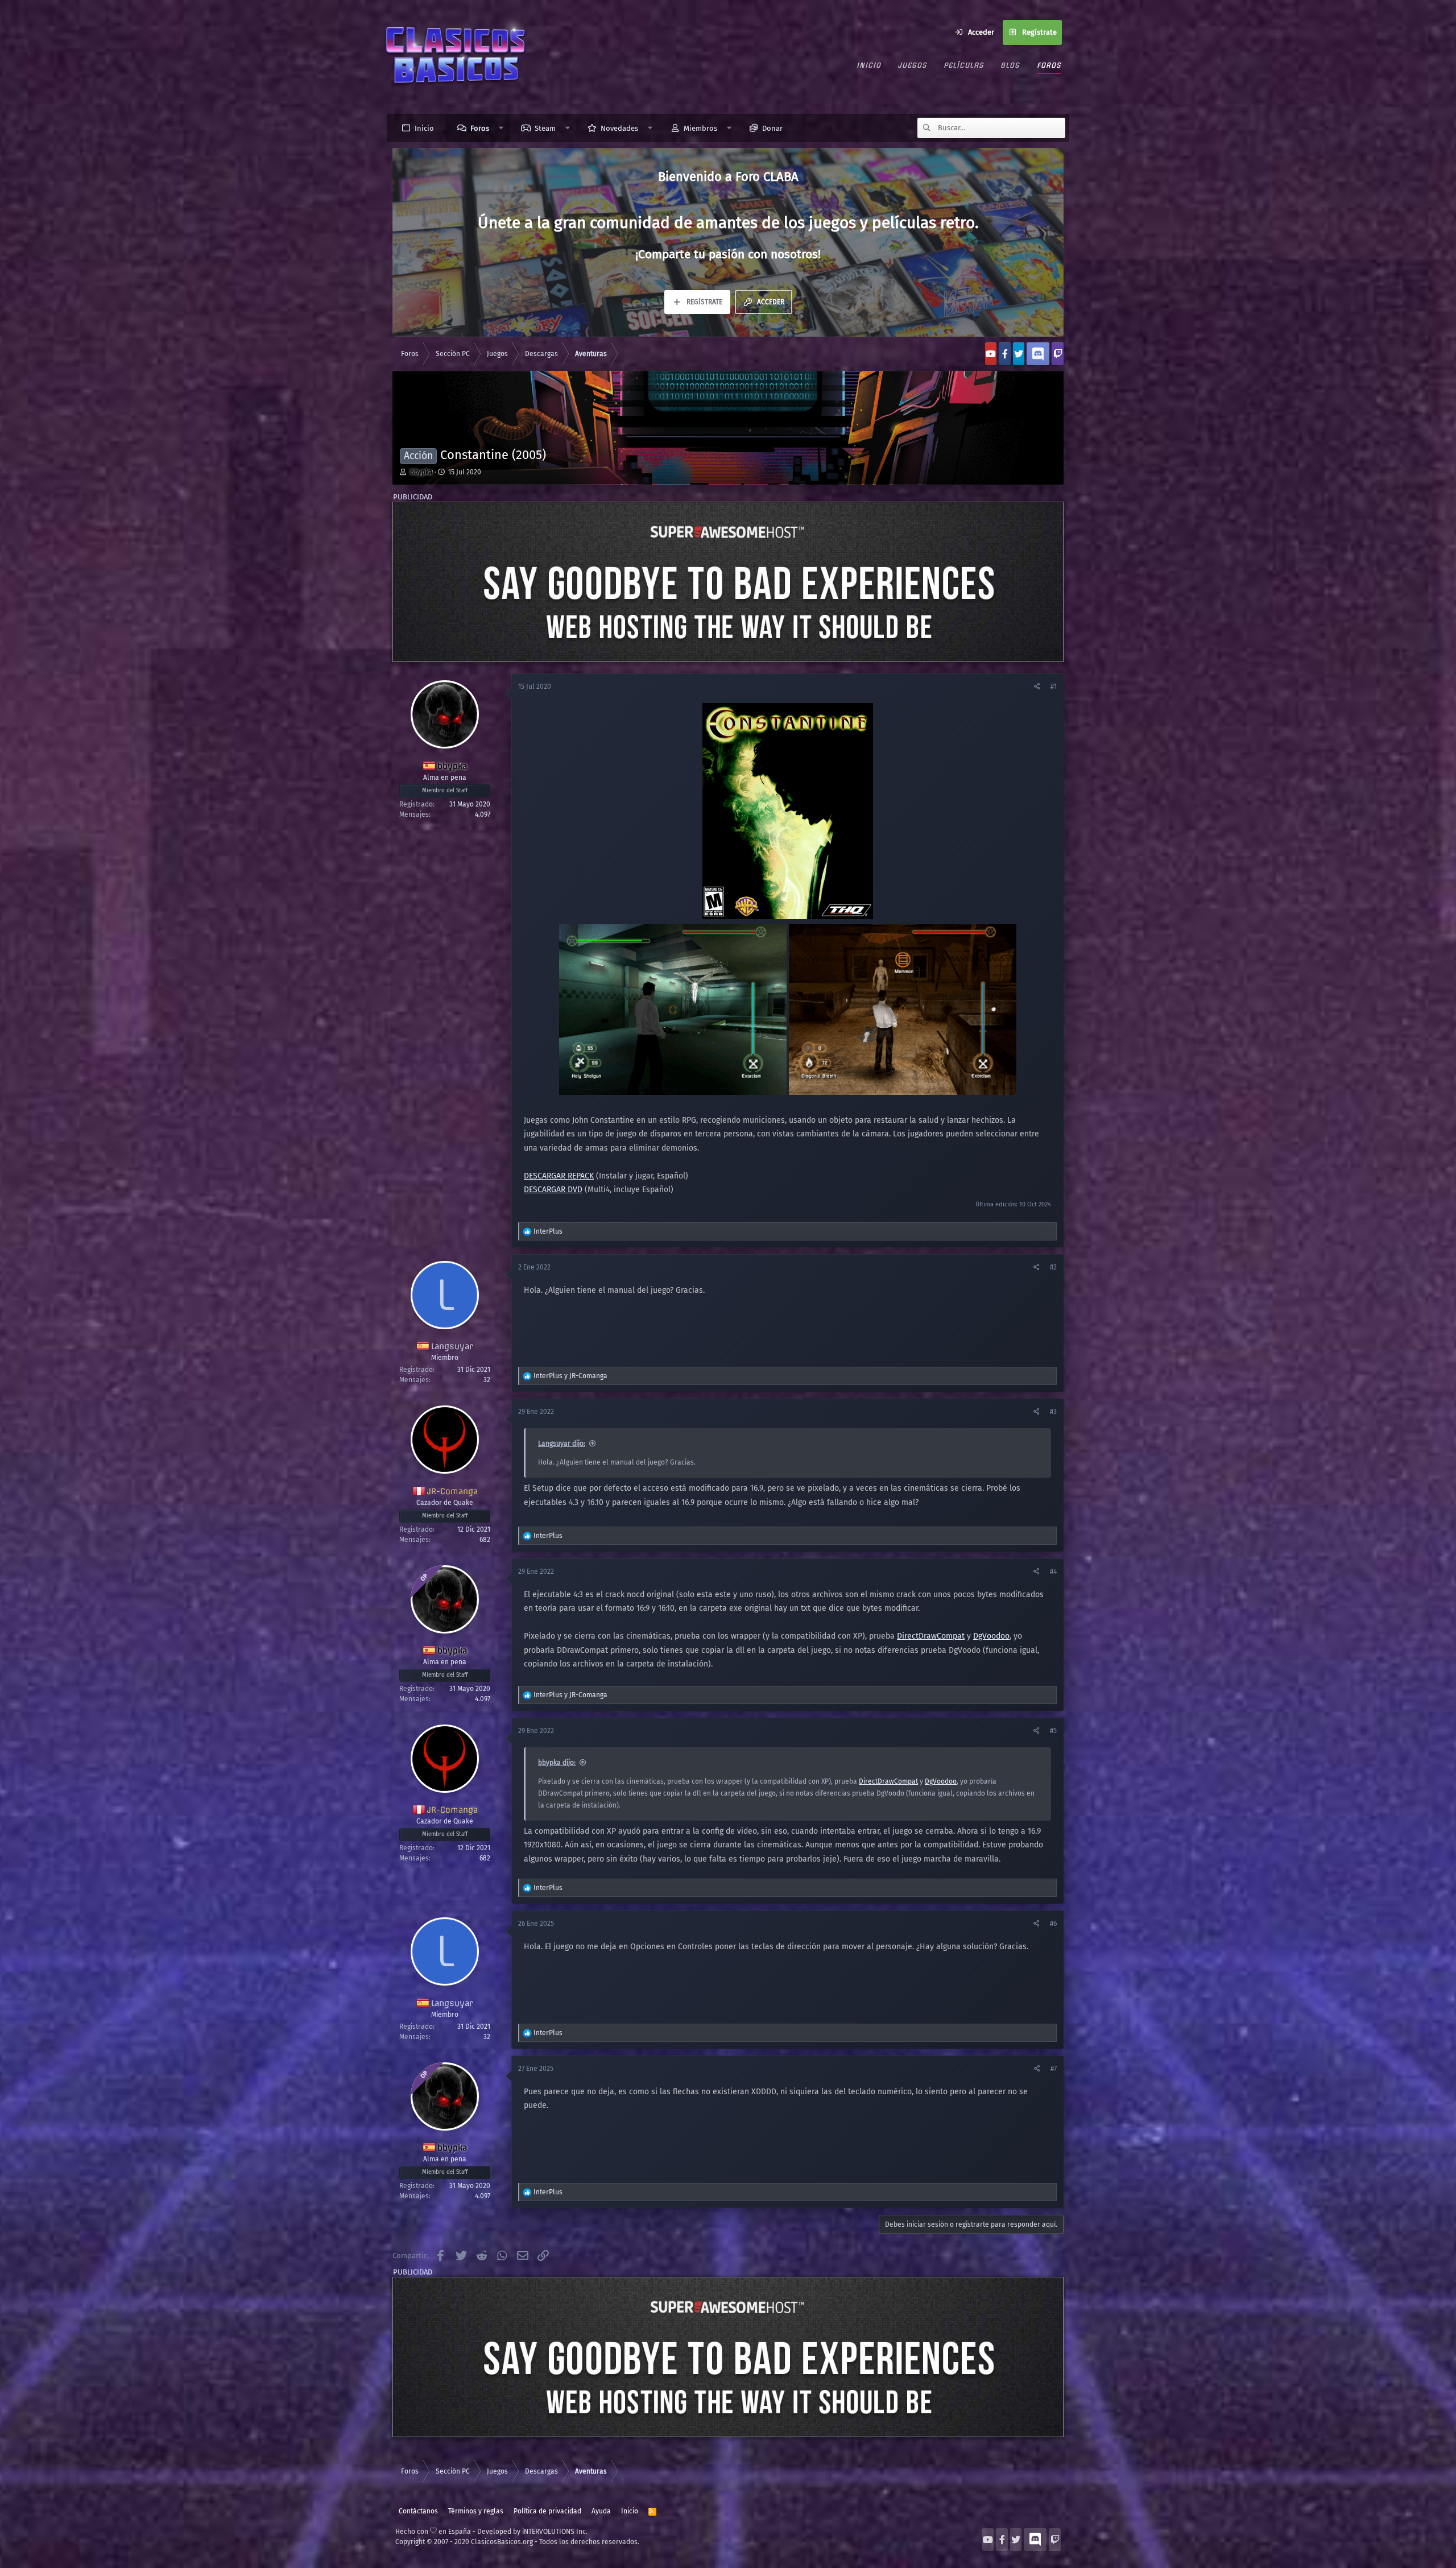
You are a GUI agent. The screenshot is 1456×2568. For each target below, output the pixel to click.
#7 (1054, 2069)
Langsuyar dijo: (562, 1444)
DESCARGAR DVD (553, 1190)
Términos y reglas (476, 2511)
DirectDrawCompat (931, 1636)
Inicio (869, 65)
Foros (1049, 65)
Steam (545, 128)
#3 (1053, 1412)
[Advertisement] (728, 582)
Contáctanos (418, 2511)
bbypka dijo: (557, 1763)
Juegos (912, 65)
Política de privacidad (547, 2511)
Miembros (700, 128)
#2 (1053, 1267)
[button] (501, 128)
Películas (963, 65)
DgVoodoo (991, 1636)
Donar (772, 128)
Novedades (619, 128)
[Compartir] (1038, 687)
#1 (1054, 687)
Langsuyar (452, 1346)
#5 (1053, 1731)
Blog (1010, 65)
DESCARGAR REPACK (559, 1176)
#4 (1053, 1572)
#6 (1053, 1924)
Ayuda (601, 2511)
